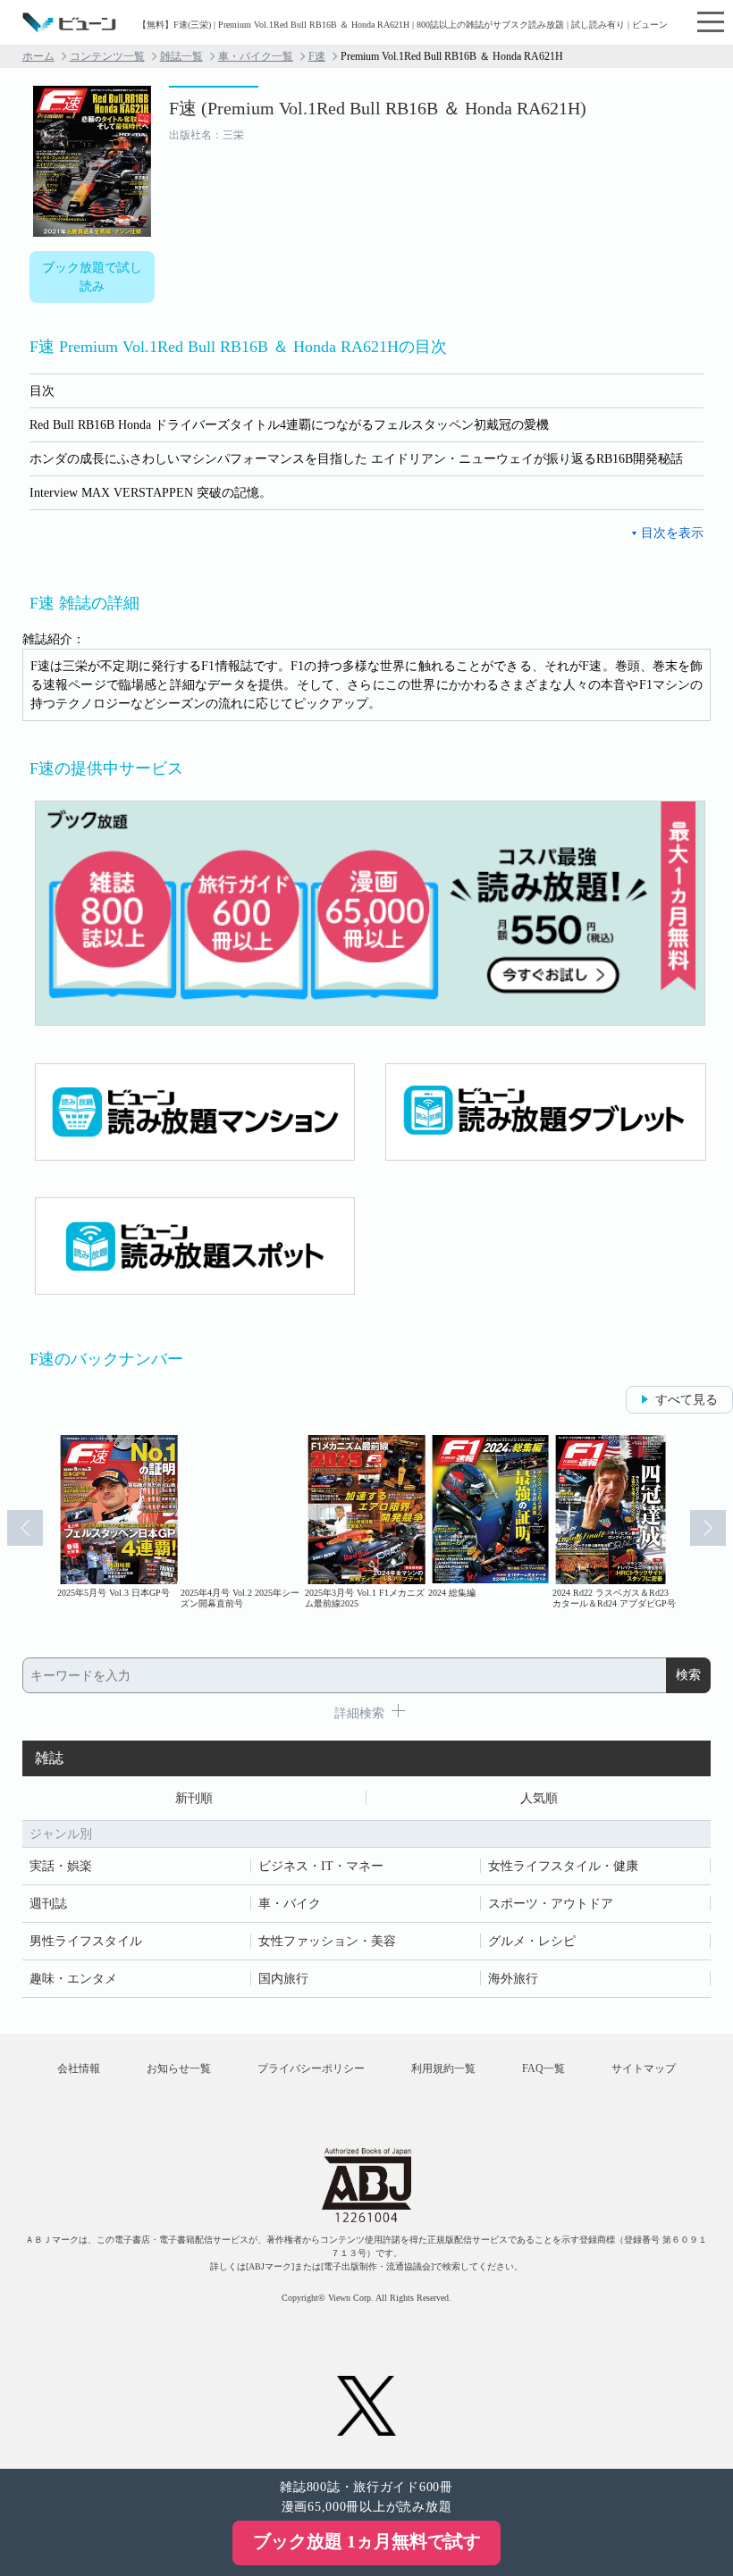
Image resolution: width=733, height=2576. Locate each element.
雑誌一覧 (181, 56)
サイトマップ (644, 2068)
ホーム (38, 56)
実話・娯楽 (61, 1866)
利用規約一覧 (443, 2068)
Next (708, 1528)
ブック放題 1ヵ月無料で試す (367, 2541)
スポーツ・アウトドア (551, 1904)
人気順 (539, 1798)
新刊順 (194, 1798)
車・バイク (290, 1904)
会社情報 (79, 2068)
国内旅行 (283, 1979)
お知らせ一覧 (179, 2068)
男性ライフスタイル (86, 1941)
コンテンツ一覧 (107, 56)
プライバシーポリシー (311, 2068)
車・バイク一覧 (256, 56)
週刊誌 (48, 1904)
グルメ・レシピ (532, 1941)
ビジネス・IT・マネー (321, 1866)
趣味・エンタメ (73, 1979)
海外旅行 (513, 1979)
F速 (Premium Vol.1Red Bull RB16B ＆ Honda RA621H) (378, 108)
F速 (317, 56)
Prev (25, 1528)
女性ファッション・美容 (327, 1941)
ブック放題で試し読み (92, 277)
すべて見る (687, 1400)
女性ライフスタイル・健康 (563, 1866)
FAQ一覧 (543, 2068)
